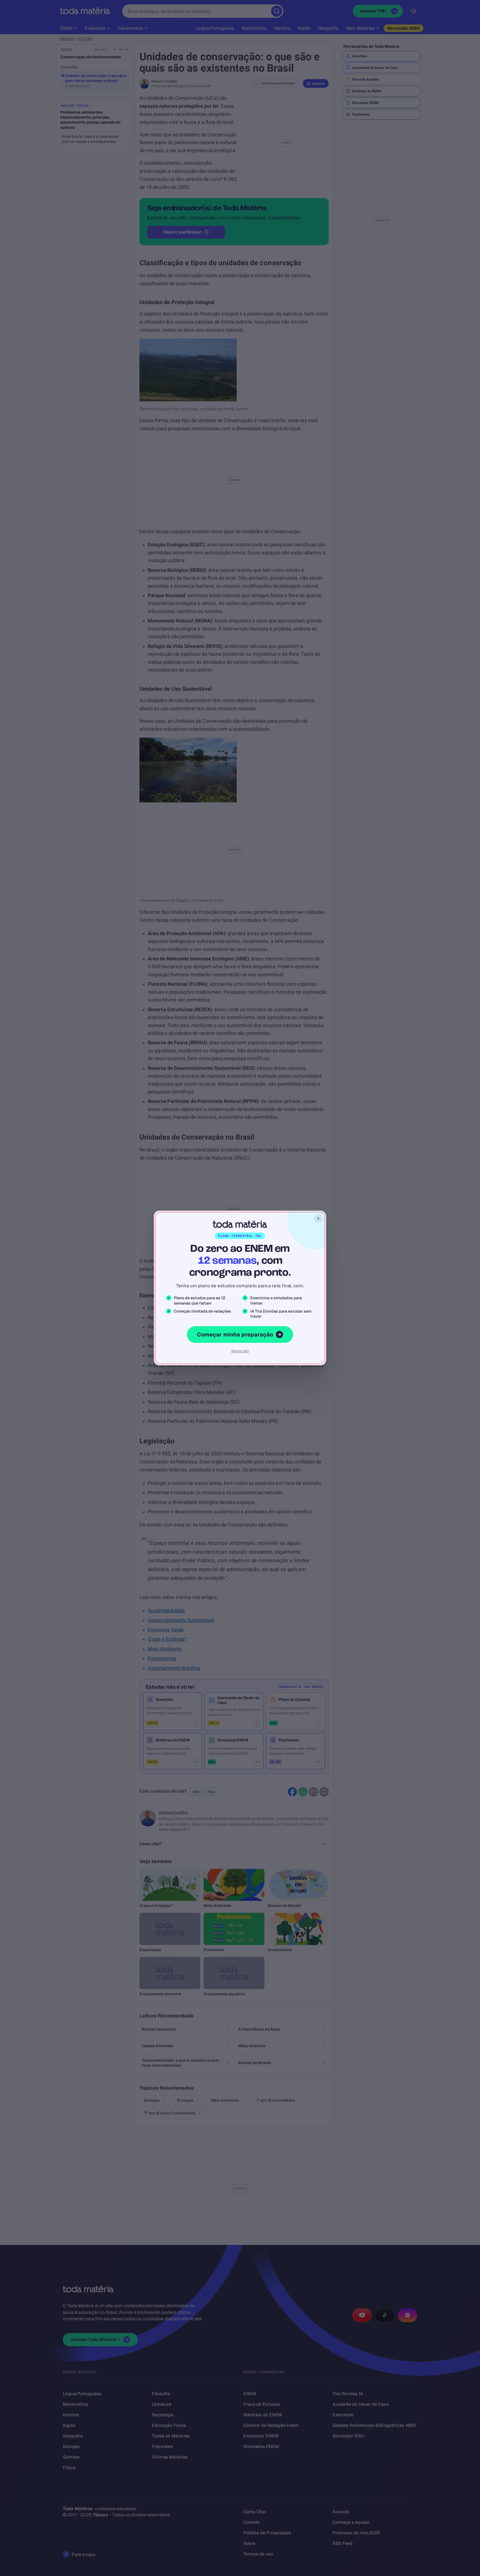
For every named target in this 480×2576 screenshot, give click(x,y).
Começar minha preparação (235, 1335)
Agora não (240, 1351)
